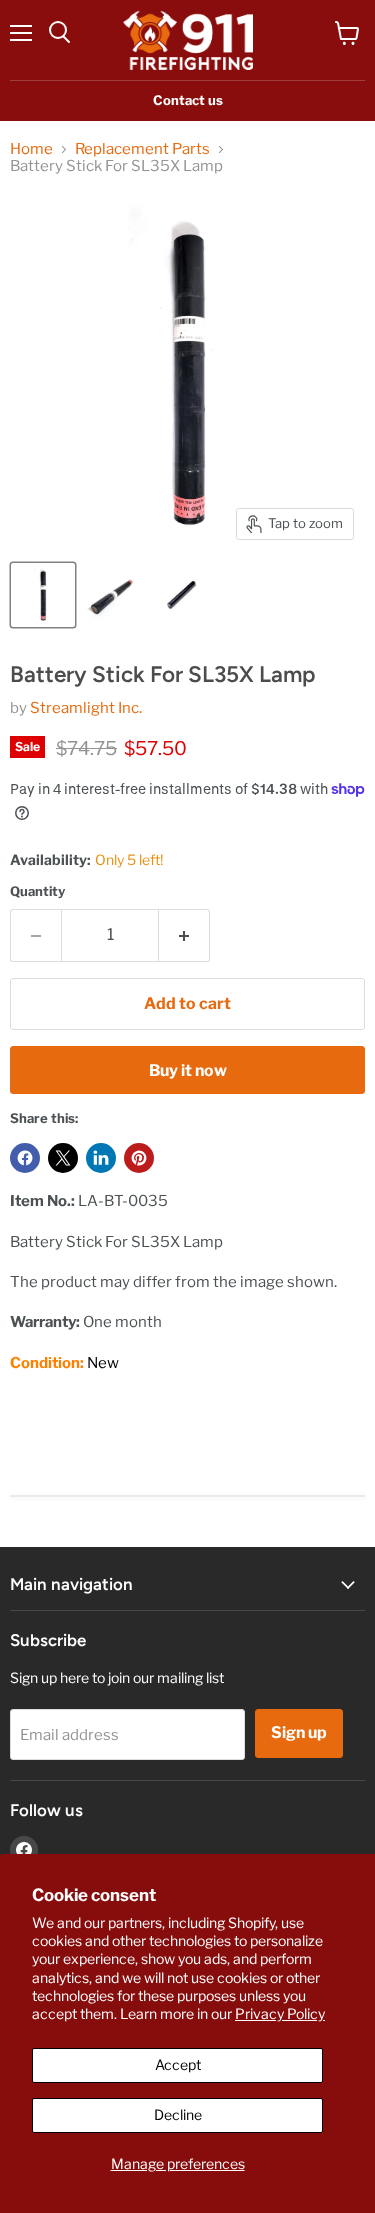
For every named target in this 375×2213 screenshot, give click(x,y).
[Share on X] (63, 1158)
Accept (178, 2064)
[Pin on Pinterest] (139, 1158)
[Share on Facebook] (25, 1158)
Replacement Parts (142, 149)
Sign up (299, 1732)
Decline (178, 2114)
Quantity (37, 891)
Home (31, 149)
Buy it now (188, 1070)
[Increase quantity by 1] (184, 935)
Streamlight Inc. (86, 708)
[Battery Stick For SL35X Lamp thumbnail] (43, 595)
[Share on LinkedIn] (101, 1158)
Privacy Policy (280, 2013)
